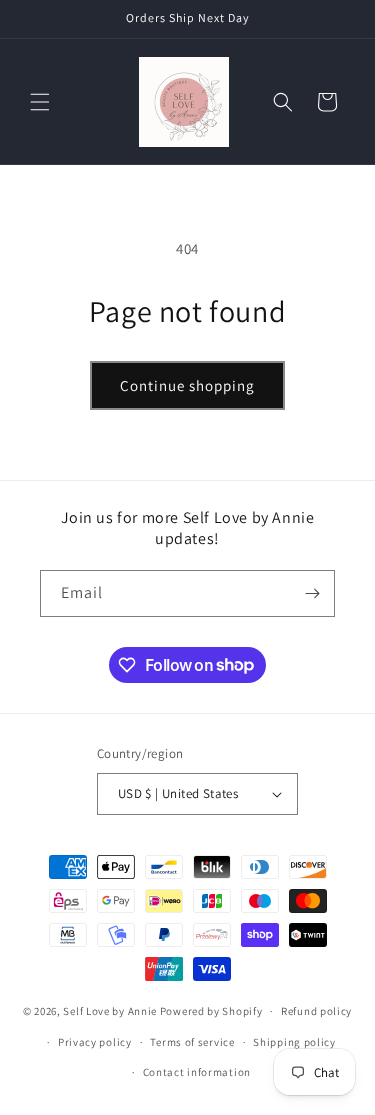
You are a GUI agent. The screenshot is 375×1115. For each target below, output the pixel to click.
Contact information (197, 1072)
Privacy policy (95, 1042)
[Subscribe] (312, 593)
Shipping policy (294, 1042)
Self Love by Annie (110, 1011)
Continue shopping (187, 385)
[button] (40, 102)
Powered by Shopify (211, 1011)
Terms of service (192, 1042)
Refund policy (316, 1011)
